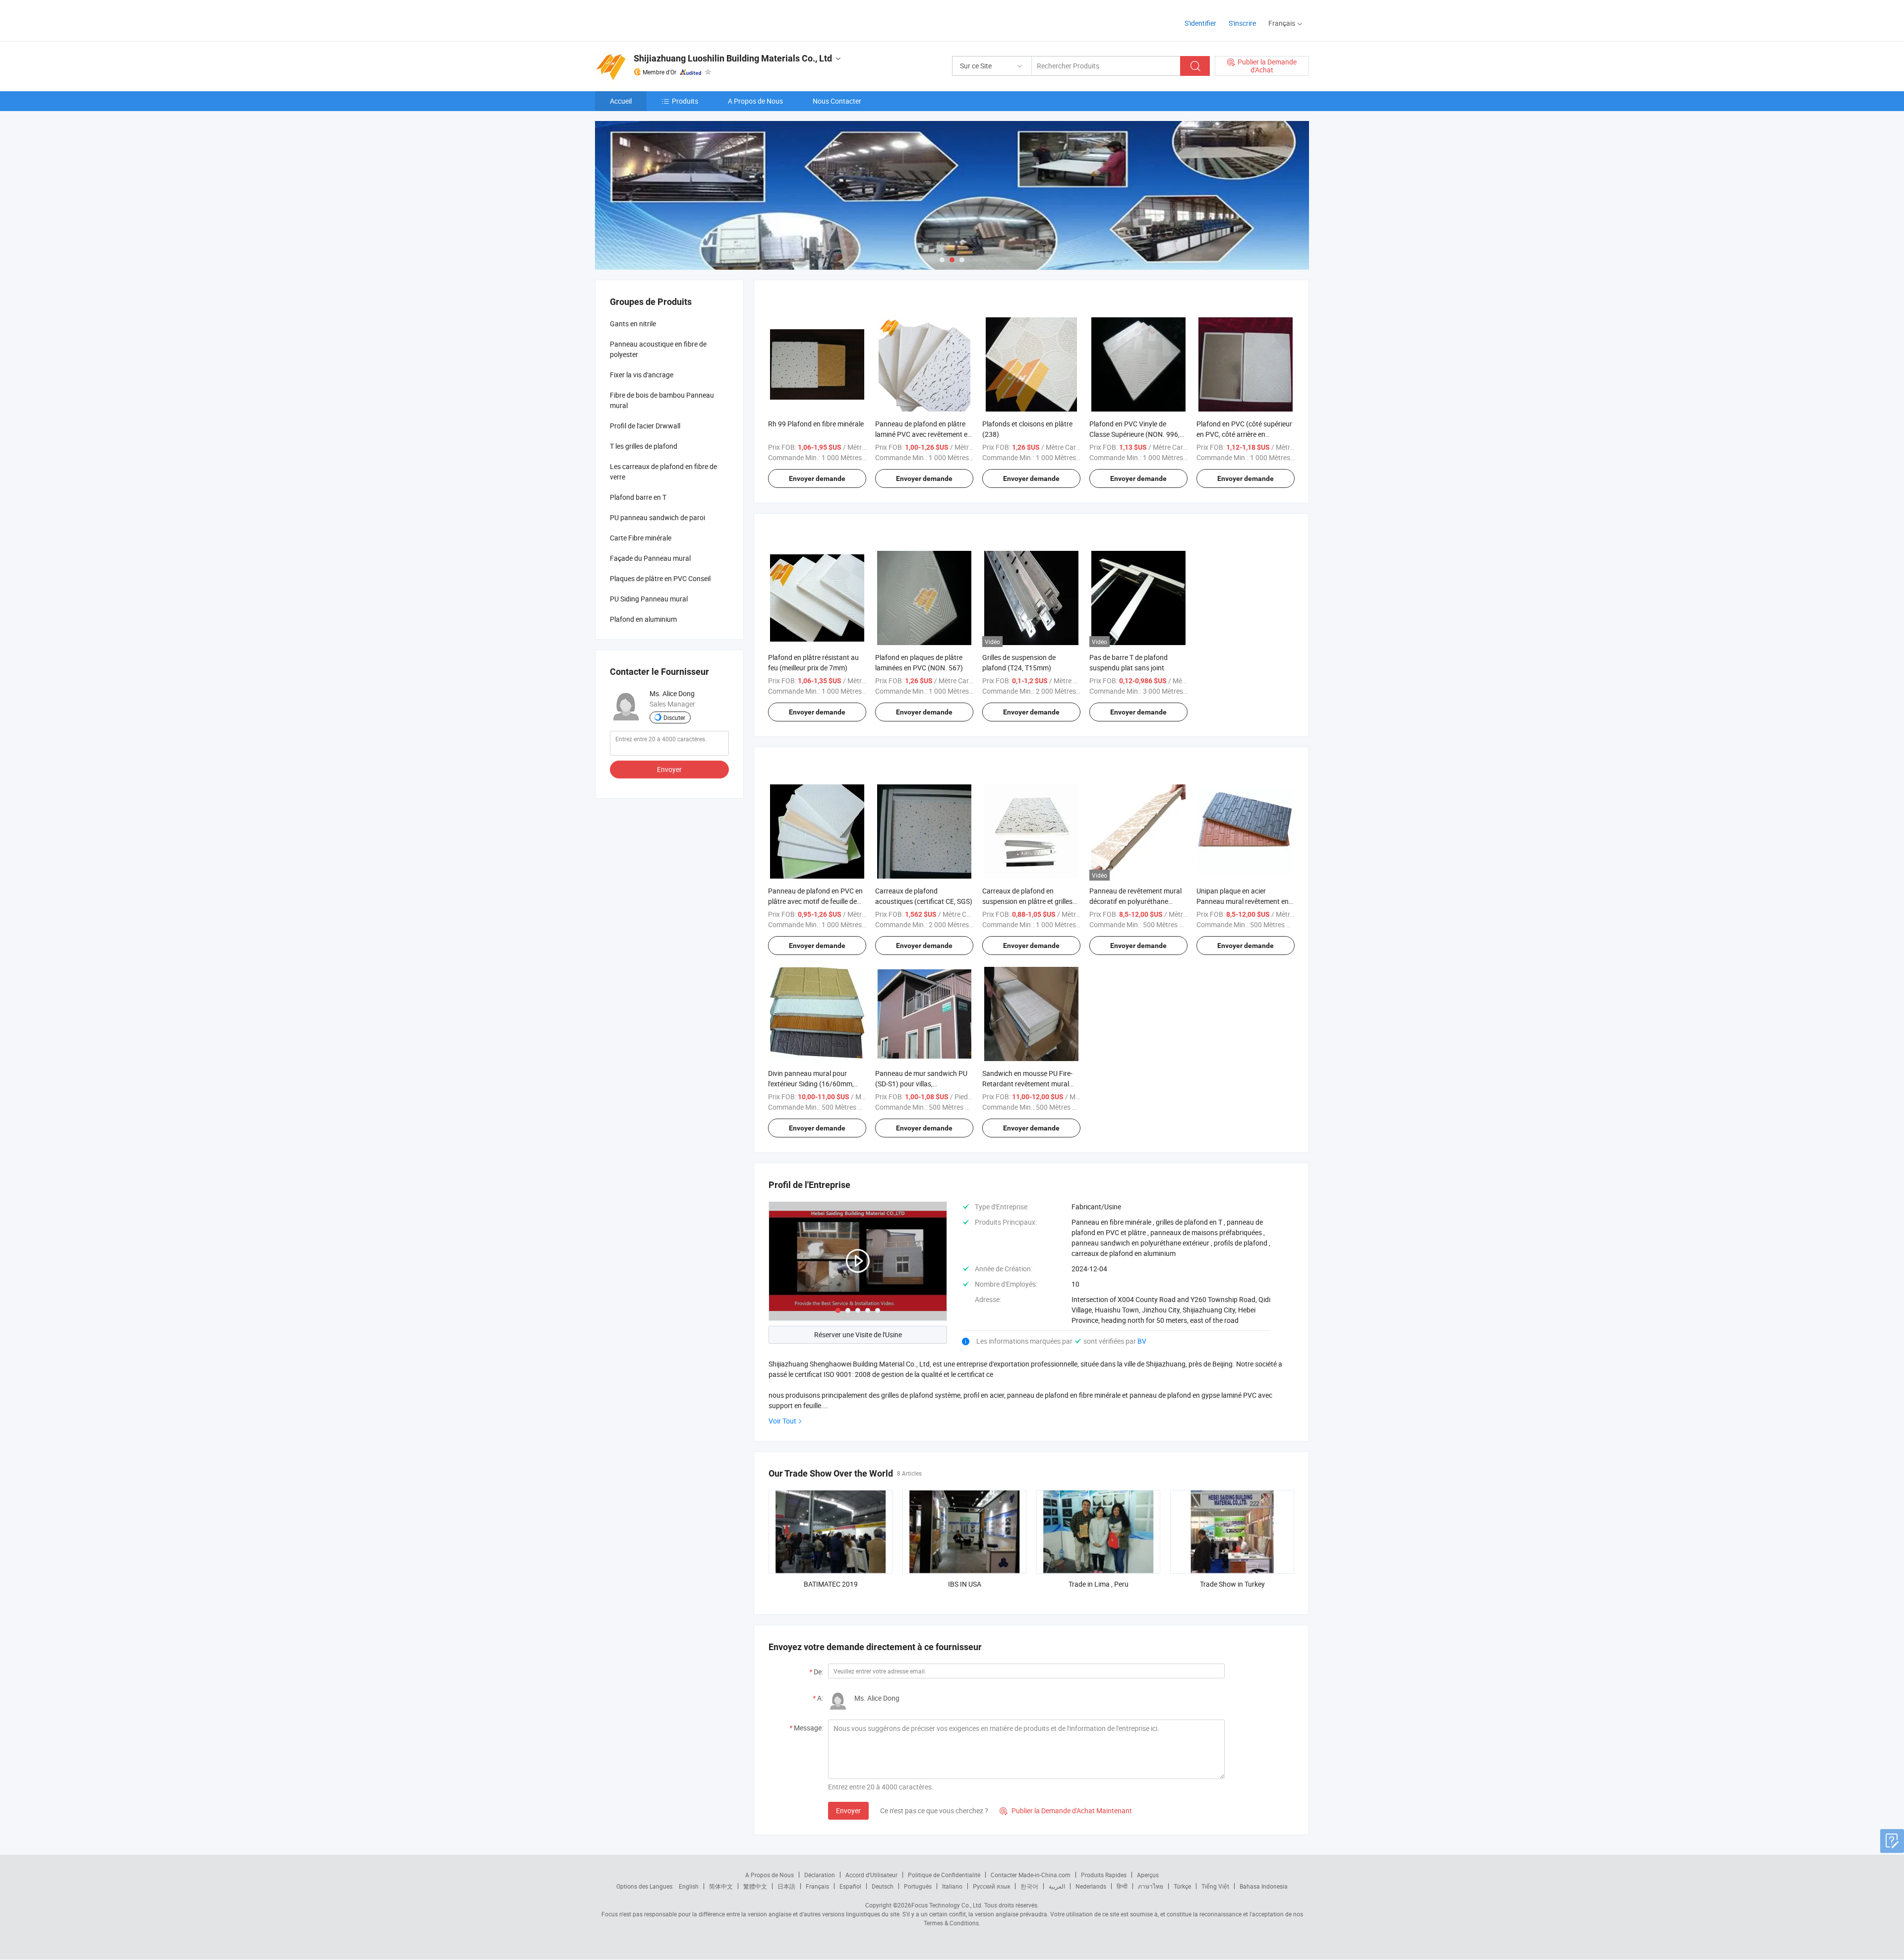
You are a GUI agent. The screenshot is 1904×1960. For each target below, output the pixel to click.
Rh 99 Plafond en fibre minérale (816, 424)
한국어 (1029, 1886)
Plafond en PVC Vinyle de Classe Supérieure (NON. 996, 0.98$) (1134, 434)
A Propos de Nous (755, 101)
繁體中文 (755, 1886)
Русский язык (991, 1886)
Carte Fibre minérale (641, 538)
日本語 (786, 1886)
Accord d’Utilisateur (871, 1875)
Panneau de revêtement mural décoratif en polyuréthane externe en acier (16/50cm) (1135, 901)
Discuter (674, 717)
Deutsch (883, 1886)
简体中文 (721, 1886)
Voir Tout (782, 1421)
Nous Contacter (837, 101)
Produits (685, 101)
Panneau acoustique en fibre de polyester (658, 349)
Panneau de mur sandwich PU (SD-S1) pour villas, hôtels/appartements (921, 1084)
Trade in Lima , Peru (1099, 1584)
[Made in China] (659, 20)
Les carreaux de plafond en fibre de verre (663, 472)
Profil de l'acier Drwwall (645, 426)
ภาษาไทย (1151, 1886)
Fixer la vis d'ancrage (642, 375)
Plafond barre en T (638, 497)
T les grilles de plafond (644, 446)
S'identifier (1200, 23)
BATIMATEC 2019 (831, 1584)
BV (1142, 1341)
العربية (1057, 1886)
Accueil (621, 101)
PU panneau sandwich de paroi (657, 517)
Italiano (952, 1886)
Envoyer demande (817, 478)
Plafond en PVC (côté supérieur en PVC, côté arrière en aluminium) (1244, 434)
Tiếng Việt (1215, 1886)
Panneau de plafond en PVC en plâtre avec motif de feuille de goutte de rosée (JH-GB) (815, 901)
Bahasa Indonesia (1264, 1886)
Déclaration (820, 1875)
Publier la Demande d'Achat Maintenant (1066, 1811)
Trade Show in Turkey (1232, 1584)
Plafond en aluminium (643, 619)
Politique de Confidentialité (944, 1875)
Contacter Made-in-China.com (1031, 1875)
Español (850, 1886)
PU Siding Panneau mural (649, 599)
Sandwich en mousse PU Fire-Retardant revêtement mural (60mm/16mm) (1027, 1084)
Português (918, 1886)
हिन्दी (1122, 1886)
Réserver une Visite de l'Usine (858, 1335)
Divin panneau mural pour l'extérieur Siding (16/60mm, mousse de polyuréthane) (811, 1084)
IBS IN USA (965, 1584)
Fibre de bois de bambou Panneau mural (662, 400)
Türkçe (1182, 1886)
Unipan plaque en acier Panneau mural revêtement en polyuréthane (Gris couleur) (1243, 901)
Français (817, 1886)
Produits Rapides (1104, 1875)
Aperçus (1148, 1875)
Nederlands (1091, 1886)
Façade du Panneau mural (650, 558)
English (689, 1886)
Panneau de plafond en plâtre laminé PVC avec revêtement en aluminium (923, 434)
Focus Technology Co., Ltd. (947, 1905)
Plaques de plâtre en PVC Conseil (660, 578)
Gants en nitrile (633, 324)
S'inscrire (1242, 23)
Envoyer (848, 1811)
